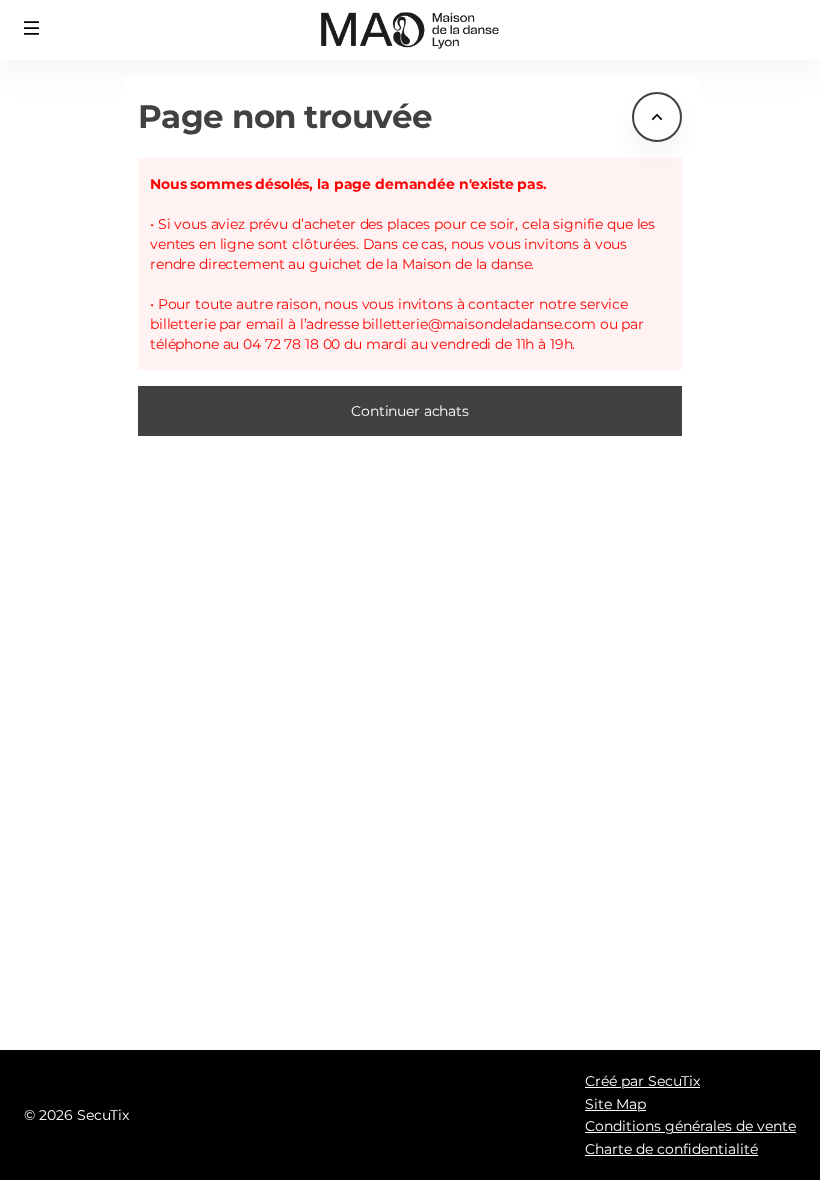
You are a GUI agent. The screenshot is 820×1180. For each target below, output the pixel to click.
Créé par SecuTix (642, 1081)
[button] (32, 28)
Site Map (615, 1104)
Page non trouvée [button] (285, 116)
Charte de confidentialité (671, 1149)
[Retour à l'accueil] (410, 30)
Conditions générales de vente (690, 1126)
